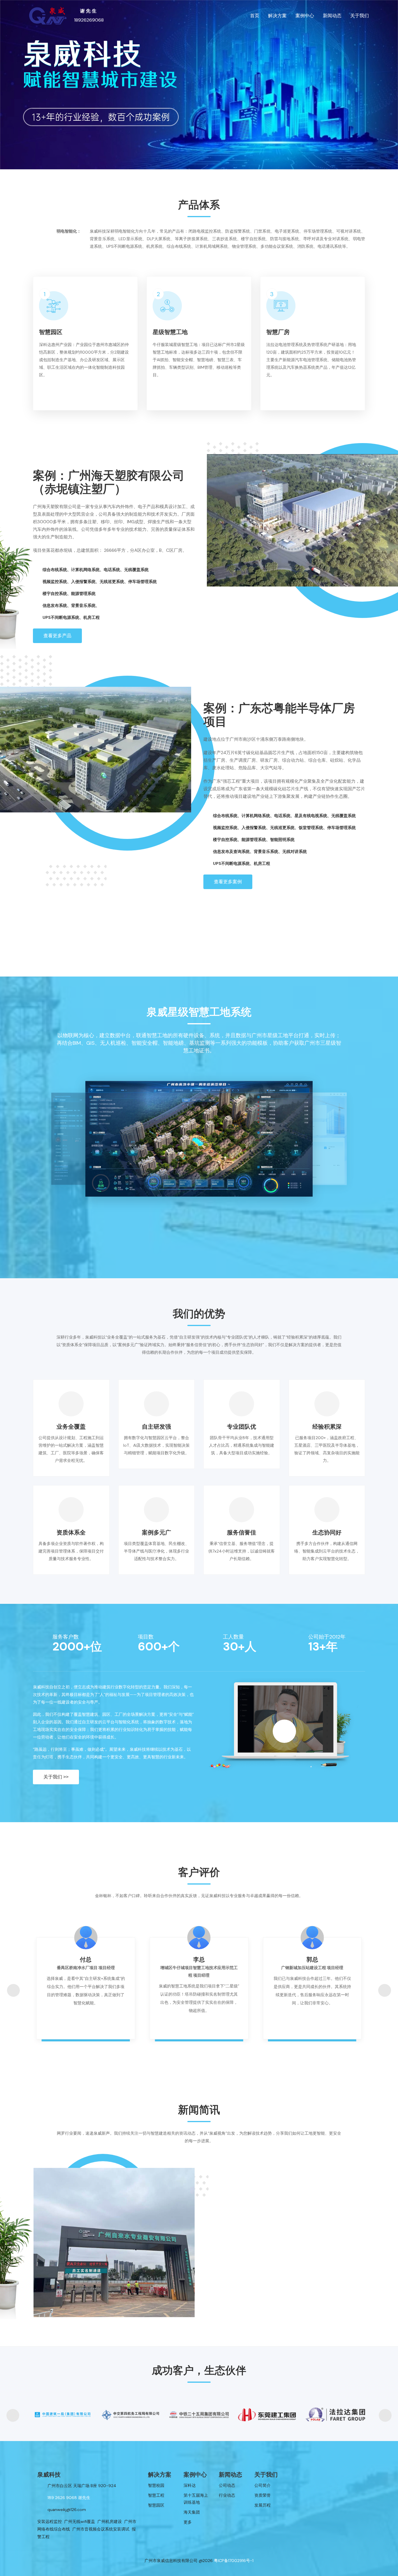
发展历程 (263, 2505)
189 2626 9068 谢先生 (69, 2498)
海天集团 (192, 2512)
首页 (255, 16)
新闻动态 (332, 16)
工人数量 (233, 1637)
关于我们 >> (56, 1777)
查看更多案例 (228, 882)
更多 (188, 2522)
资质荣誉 (263, 2495)
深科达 (190, 2485)
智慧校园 (156, 2485)
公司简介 (263, 2485)
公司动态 (227, 2485)
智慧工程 (156, 2495)
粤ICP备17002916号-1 (234, 2561)
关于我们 (360, 16)
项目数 (146, 1637)
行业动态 (227, 2495)
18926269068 (89, 20)
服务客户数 (66, 1637)
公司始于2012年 (327, 1637)
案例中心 (305, 16)
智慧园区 (156, 2505)
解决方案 (277, 16)
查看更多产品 (57, 636)
